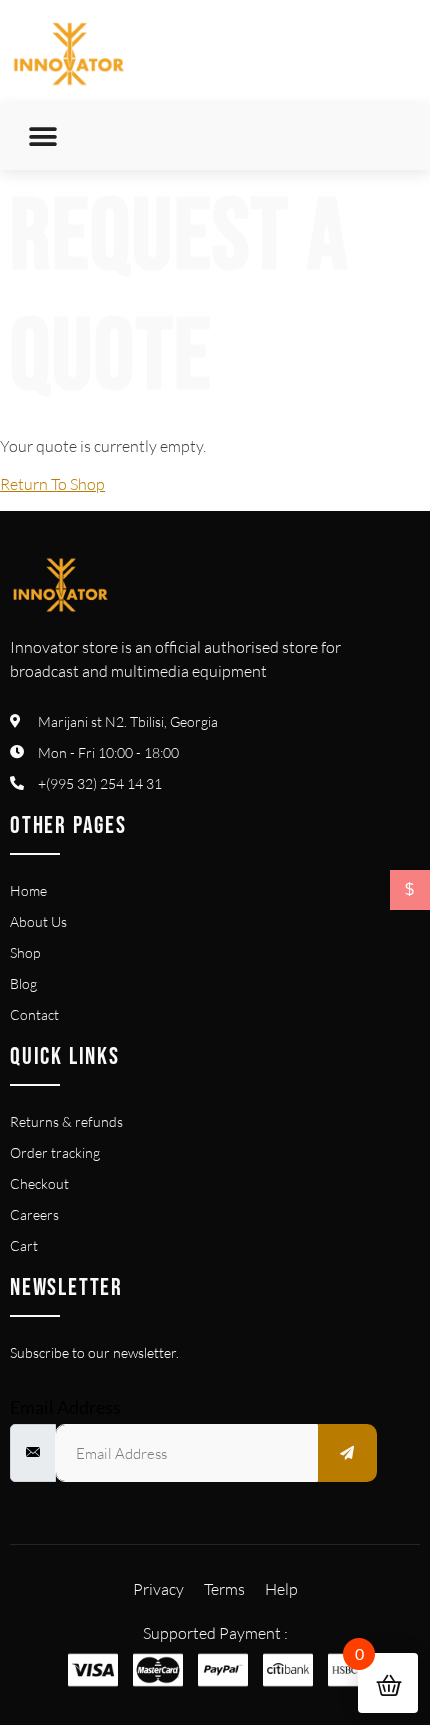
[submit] (348, 1453)
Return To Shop (52, 484)
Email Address (65, 1407)
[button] (42, 137)
